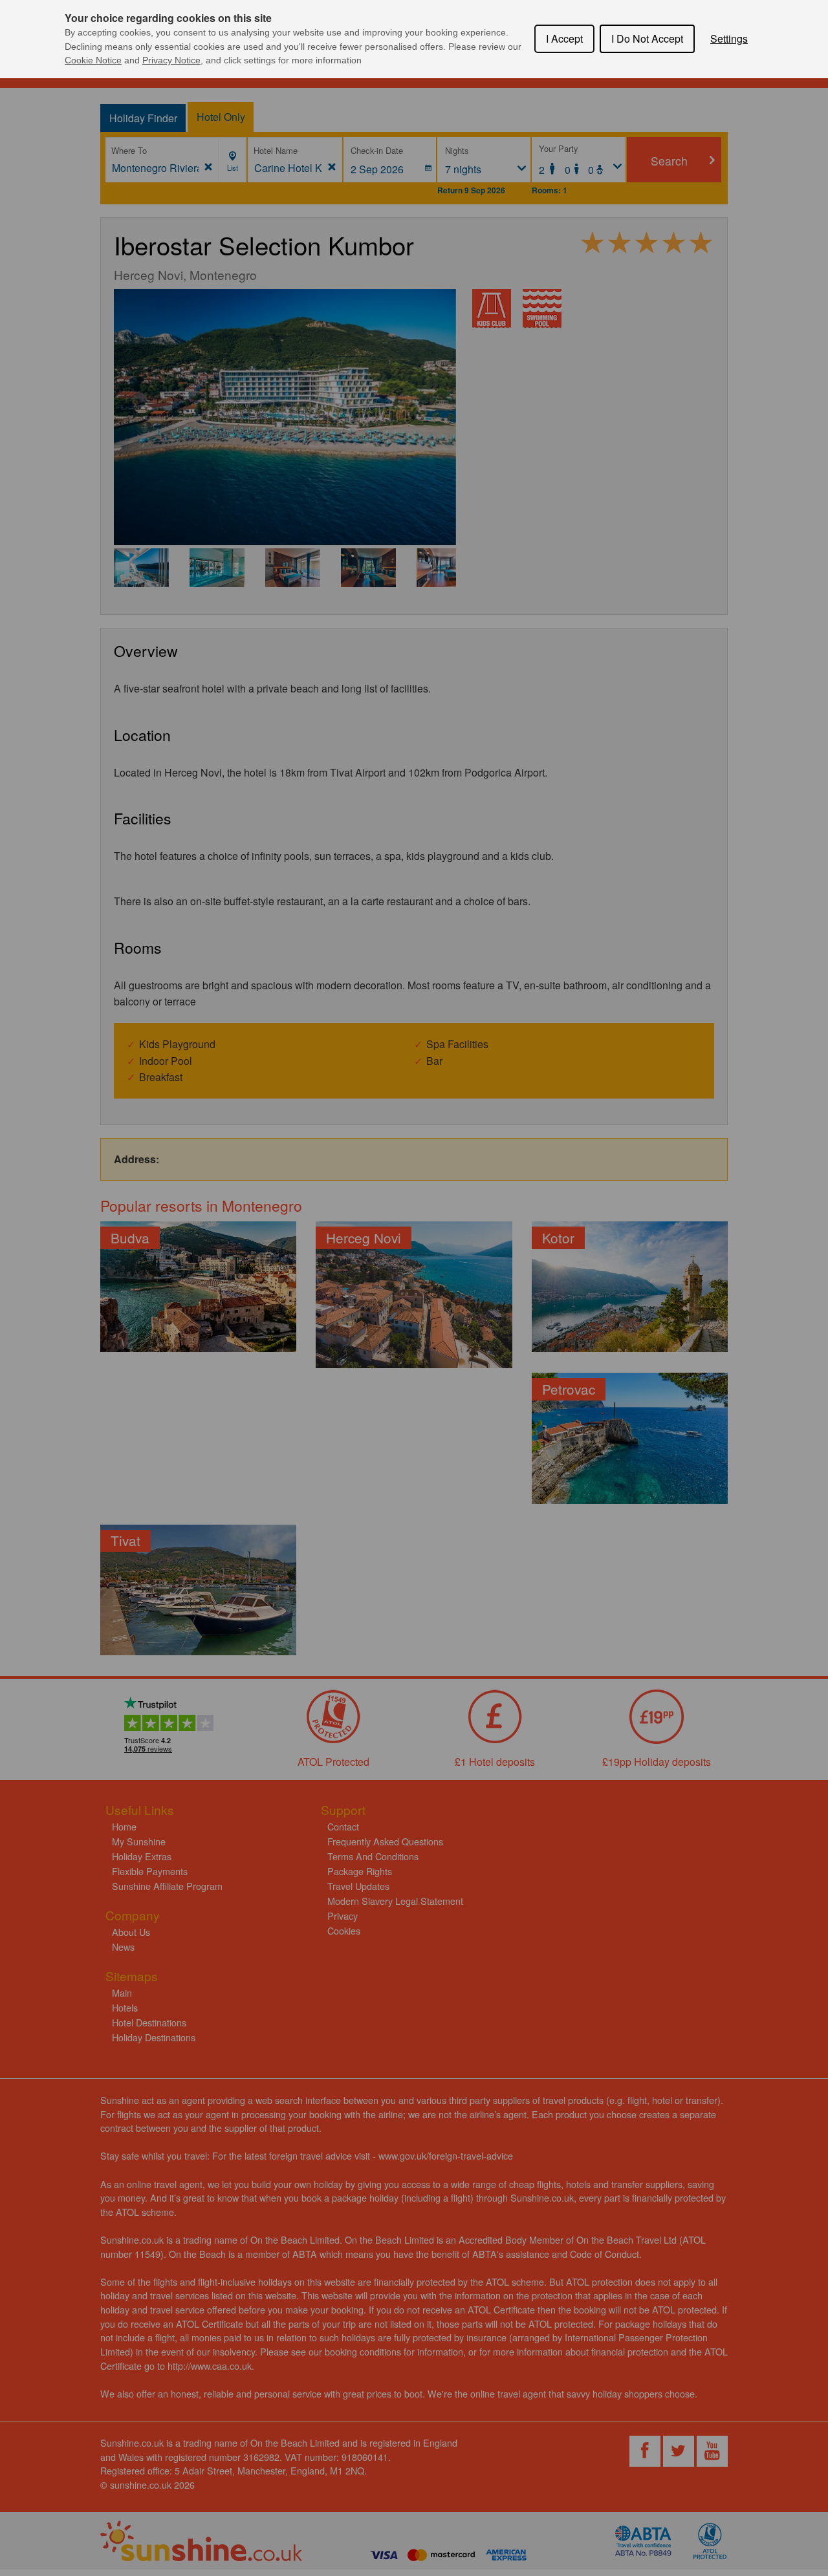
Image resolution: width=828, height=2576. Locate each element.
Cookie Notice (93, 60)
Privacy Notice (171, 60)
